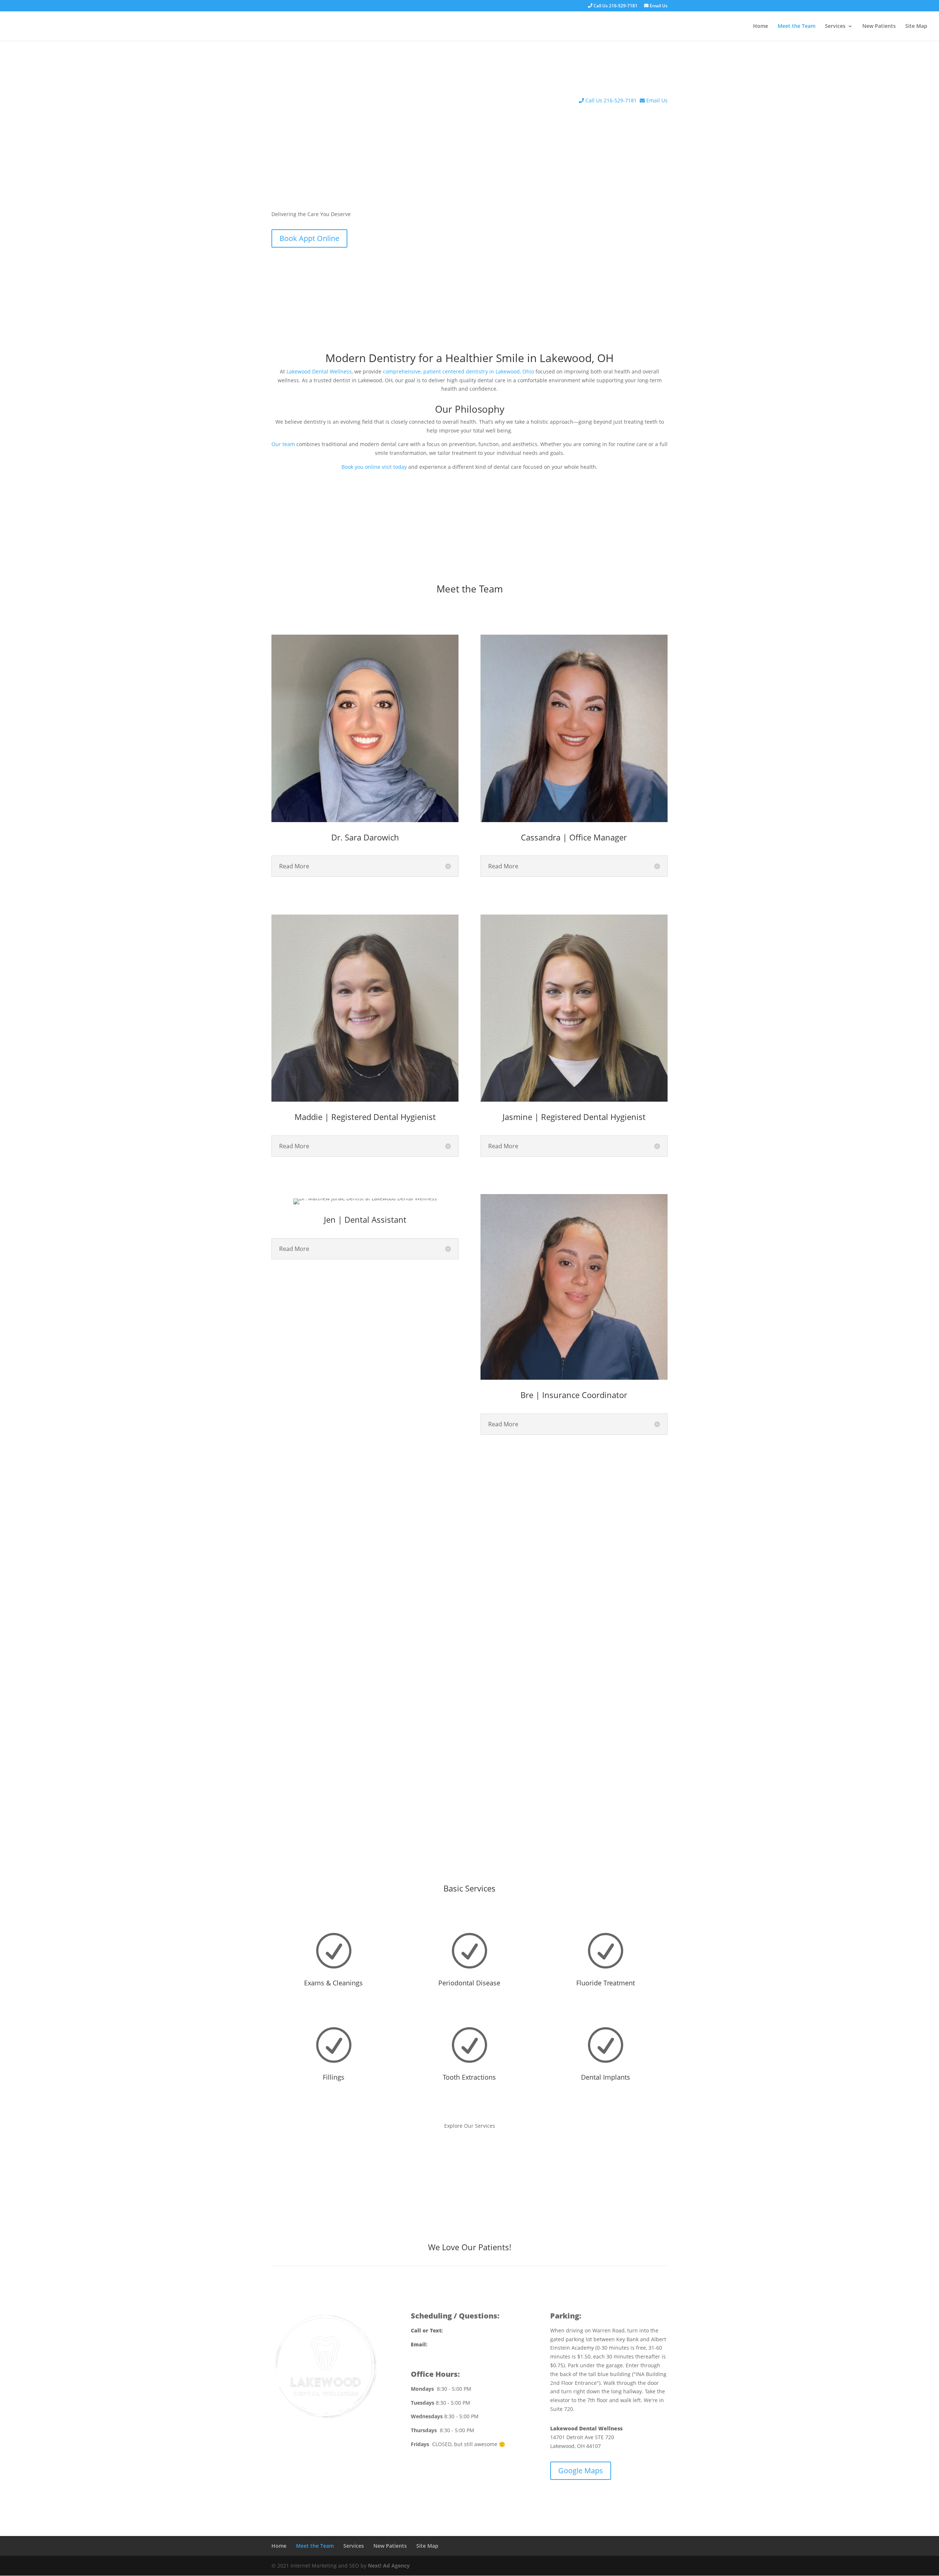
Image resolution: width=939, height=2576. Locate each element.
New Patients (879, 26)
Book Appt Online (309, 238)
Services (835, 26)
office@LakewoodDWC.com (462, 2344)
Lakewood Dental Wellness (319, 371)
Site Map (916, 26)
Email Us (658, 6)
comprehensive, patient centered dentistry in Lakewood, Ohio (458, 371)
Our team (283, 444)
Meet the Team (796, 26)
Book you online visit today (374, 467)
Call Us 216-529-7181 (615, 6)
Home (761, 26)
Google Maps (581, 2471)
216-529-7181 (461, 2330)
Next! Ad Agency (389, 2566)
